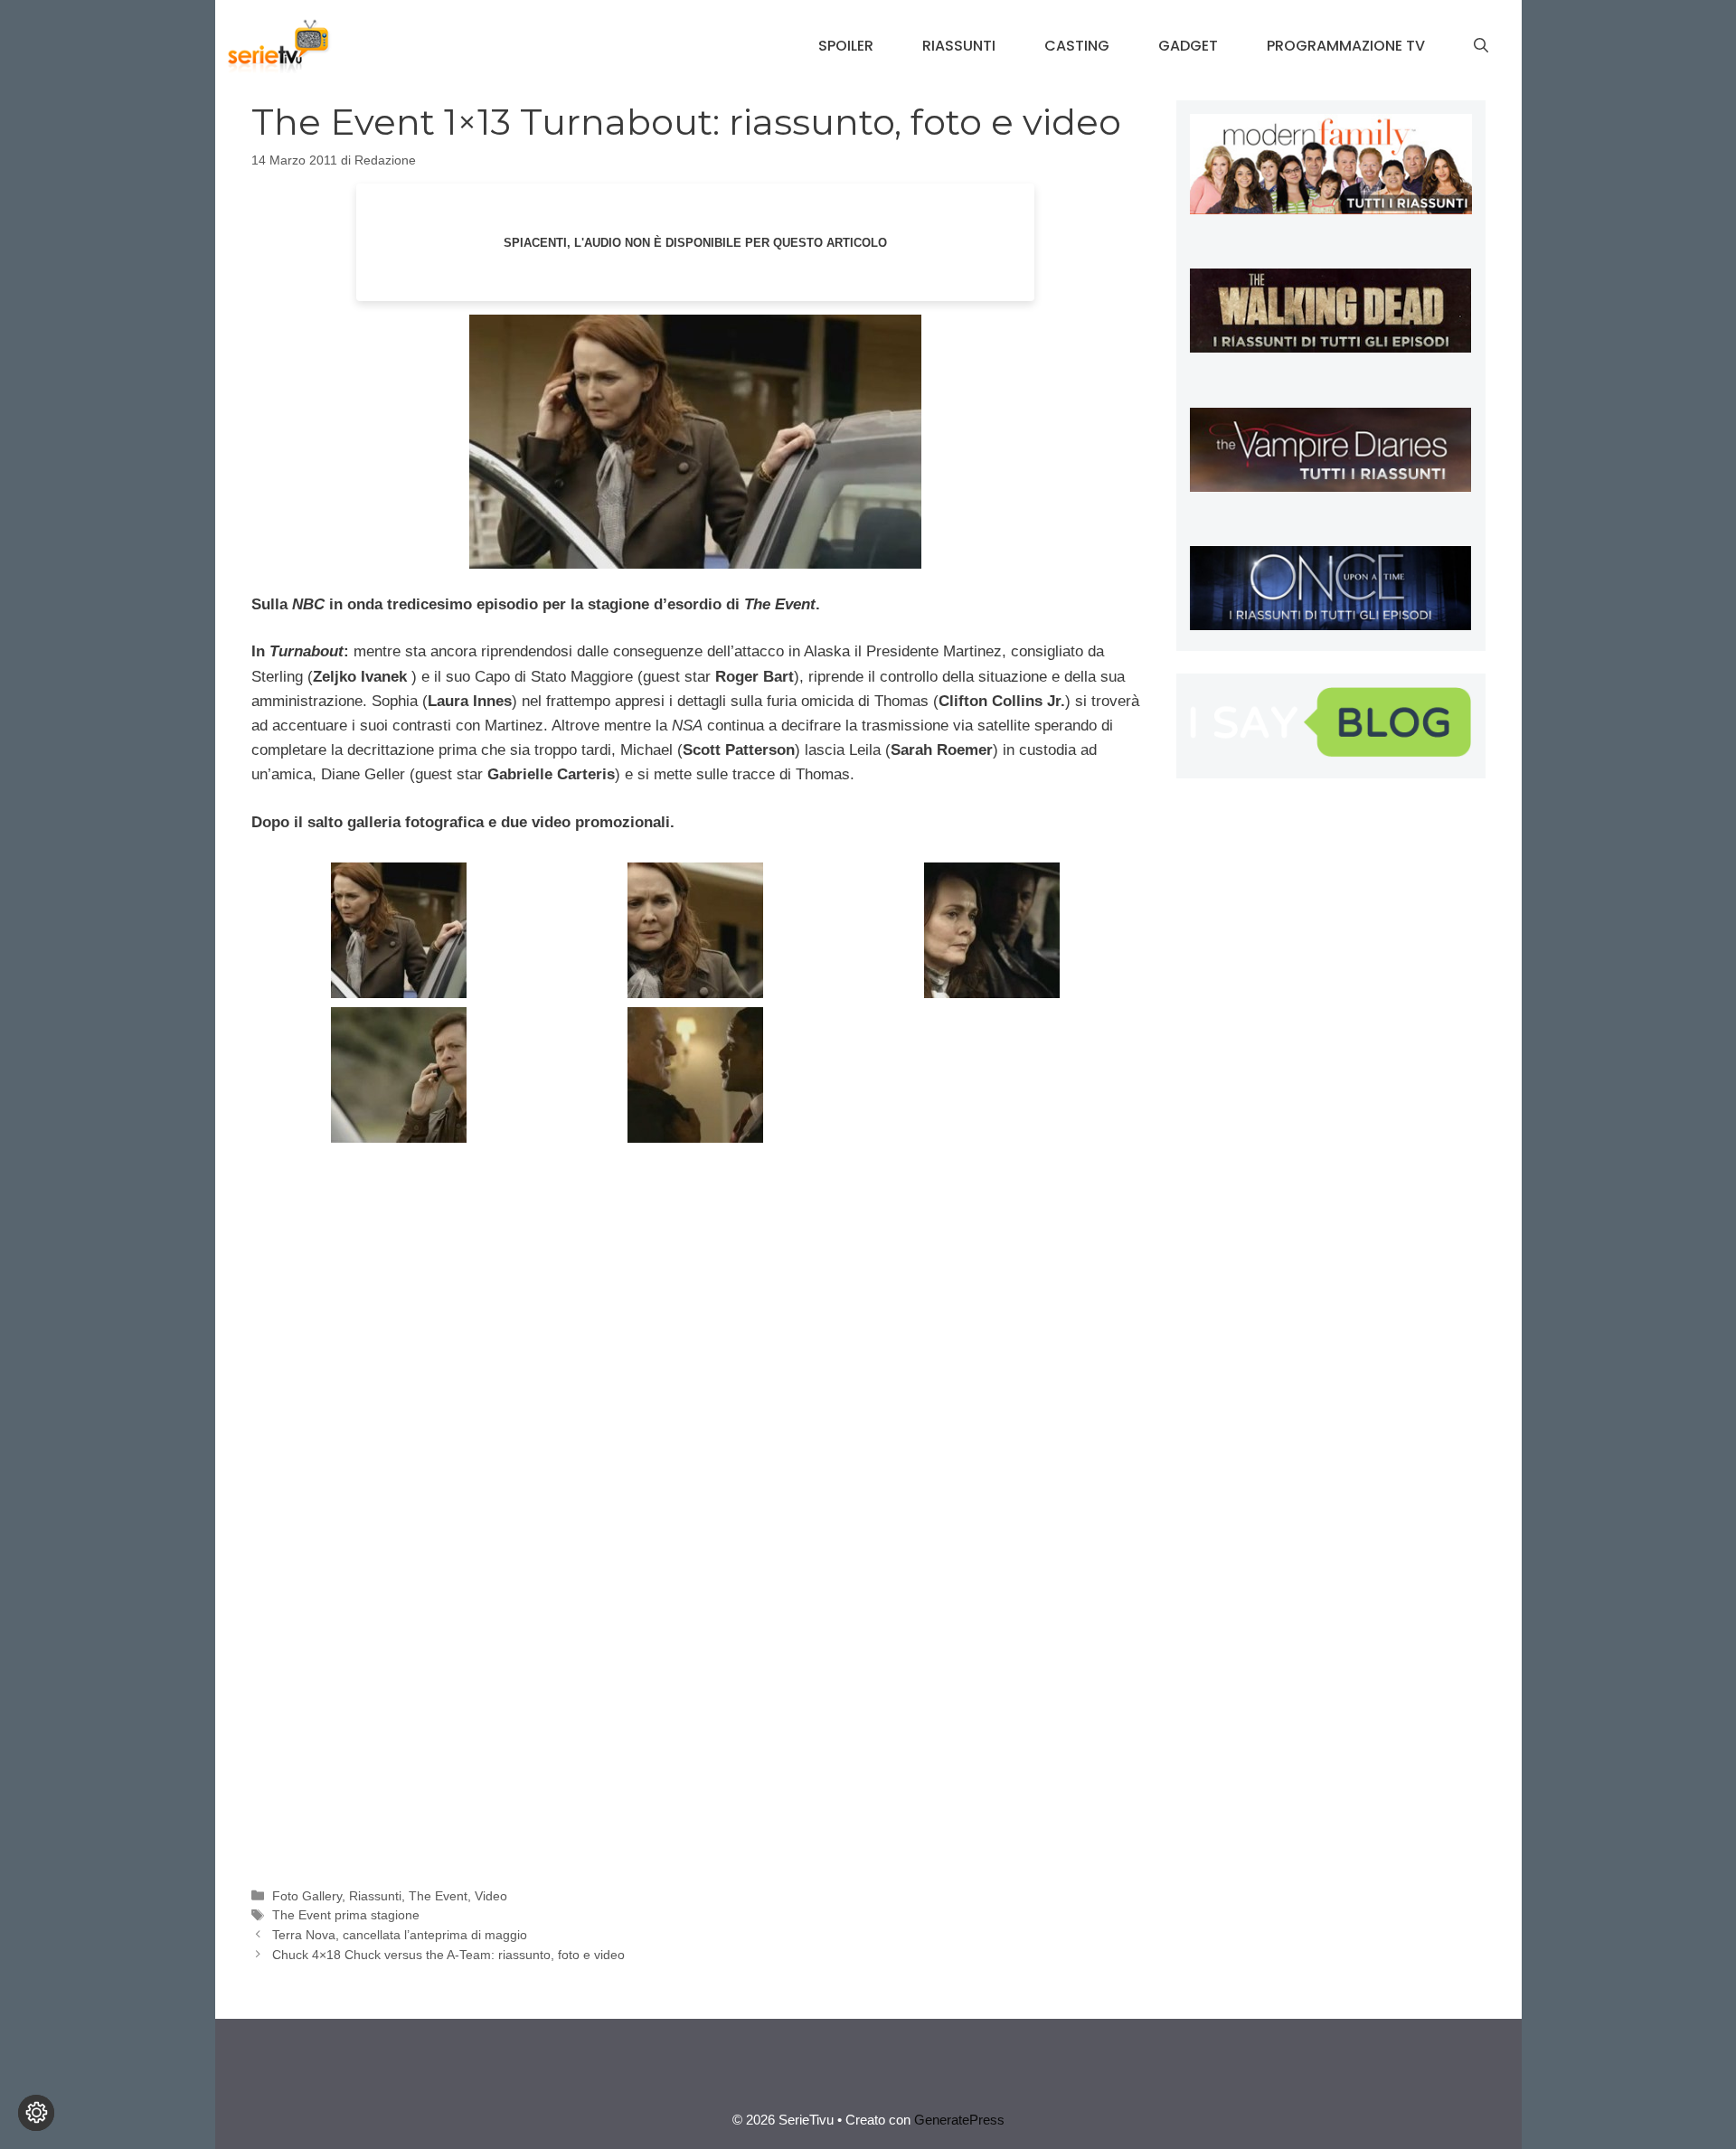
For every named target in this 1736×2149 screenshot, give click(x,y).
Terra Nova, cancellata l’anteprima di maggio (400, 1935)
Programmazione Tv (1346, 46)
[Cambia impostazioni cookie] (36, 2113)
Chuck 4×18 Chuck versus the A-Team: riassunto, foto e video (448, 1955)
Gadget (1188, 46)
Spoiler (846, 46)
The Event (438, 1896)
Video (491, 1896)
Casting (1077, 46)
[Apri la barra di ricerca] (1481, 46)
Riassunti (959, 46)
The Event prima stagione (346, 1915)
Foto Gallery (307, 1896)
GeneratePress (959, 2120)
